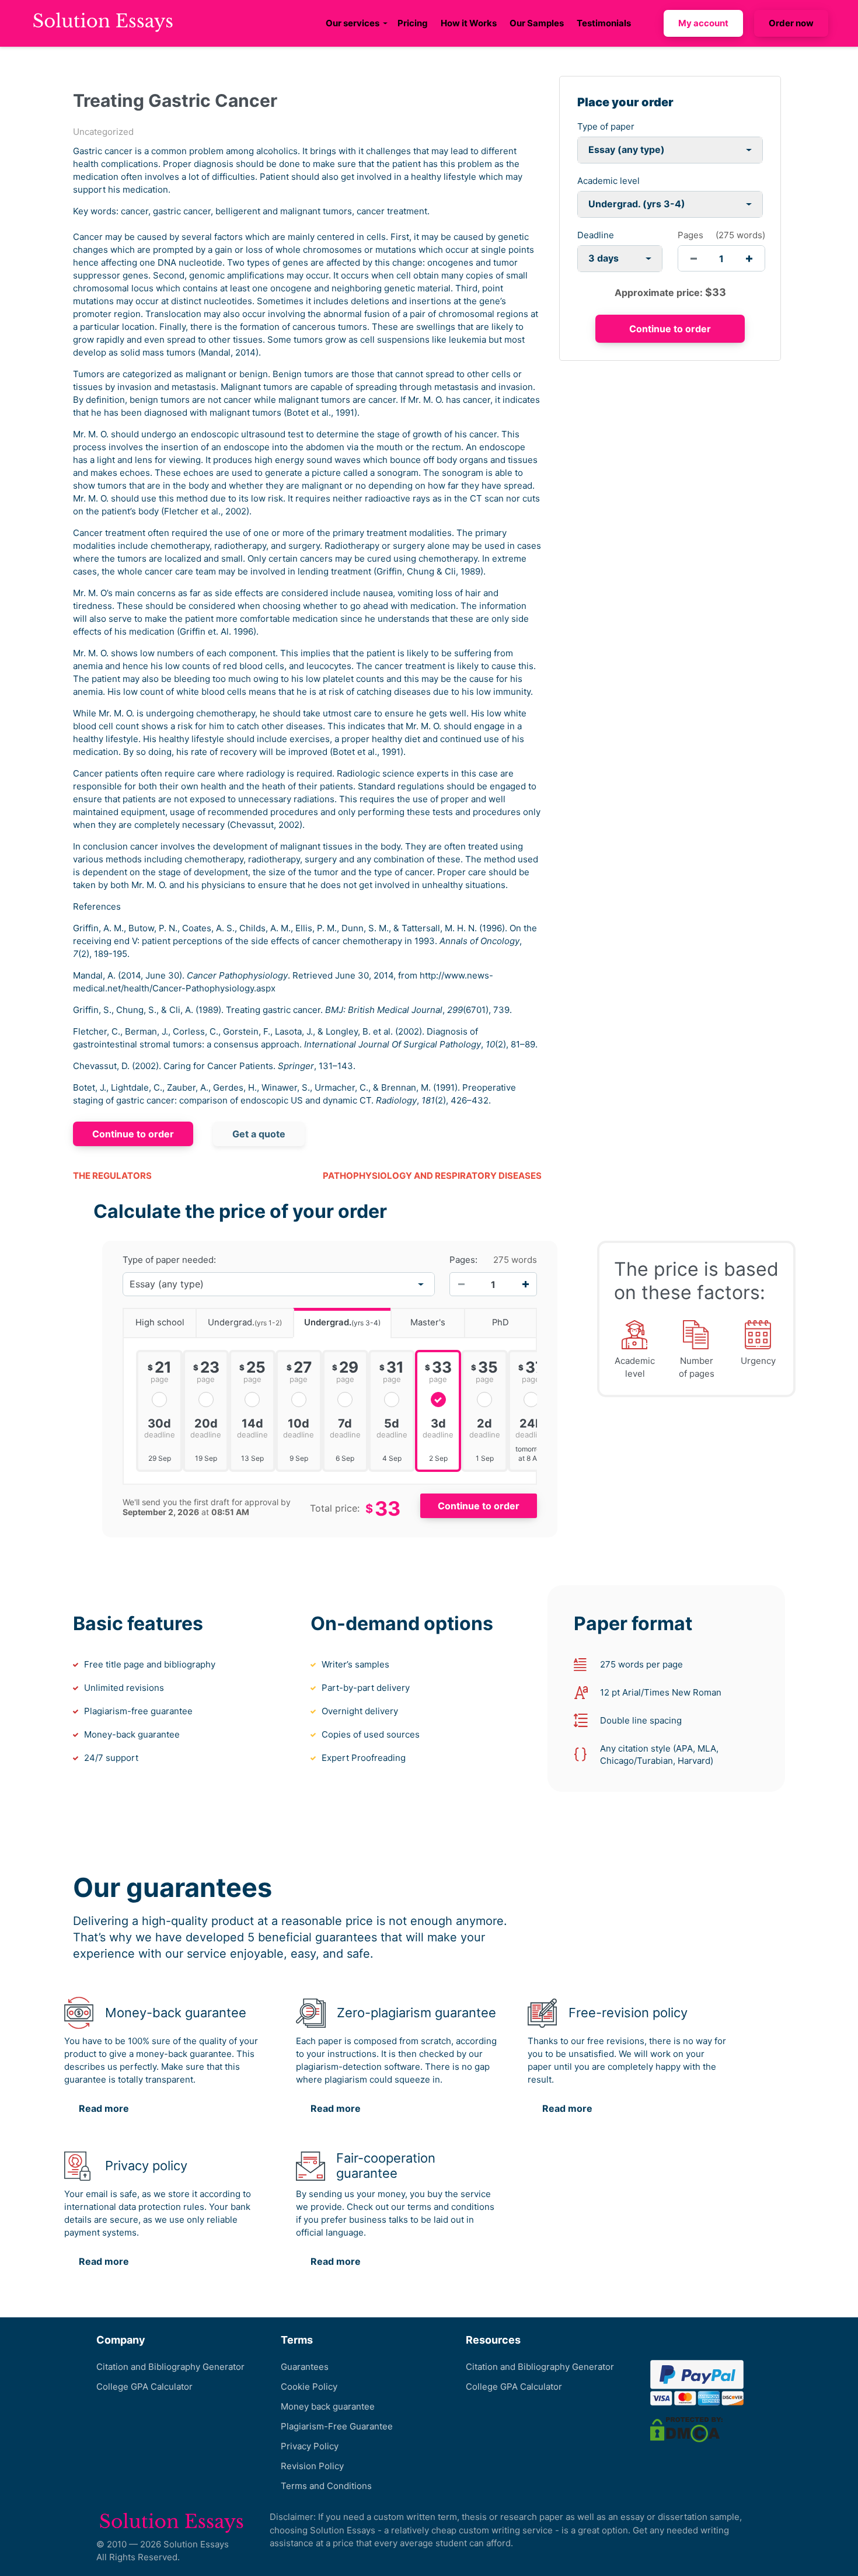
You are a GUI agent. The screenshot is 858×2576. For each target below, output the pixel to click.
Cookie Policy (309, 2387)
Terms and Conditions (326, 2486)
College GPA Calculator (144, 2387)
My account (703, 23)
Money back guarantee (328, 2406)
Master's (428, 1322)
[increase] (749, 258)
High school (160, 1322)
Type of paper (606, 126)
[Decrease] (461, 1284)
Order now (791, 23)
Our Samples (537, 23)
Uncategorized (103, 132)
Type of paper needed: (169, 1260)
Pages (690, 235)
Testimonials (604, 23)
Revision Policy (312, 2466)
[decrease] (694, 258)
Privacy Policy (310, 2446)
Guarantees (305, 2367)
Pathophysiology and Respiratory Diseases (432, 1176)
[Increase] (525, 1284)
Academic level (608, 181)
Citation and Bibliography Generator (170, 2367)
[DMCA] (686, 2429)
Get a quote (259, 1134)
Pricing (413, 23)
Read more (104, 2108)
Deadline (596, 235)
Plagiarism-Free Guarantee (337, 2426)
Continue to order (133, 1134)
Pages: (463, 1260)
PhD (500, 1322)
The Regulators (112, 1176)
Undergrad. (245, 1322)
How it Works (469, 23)
